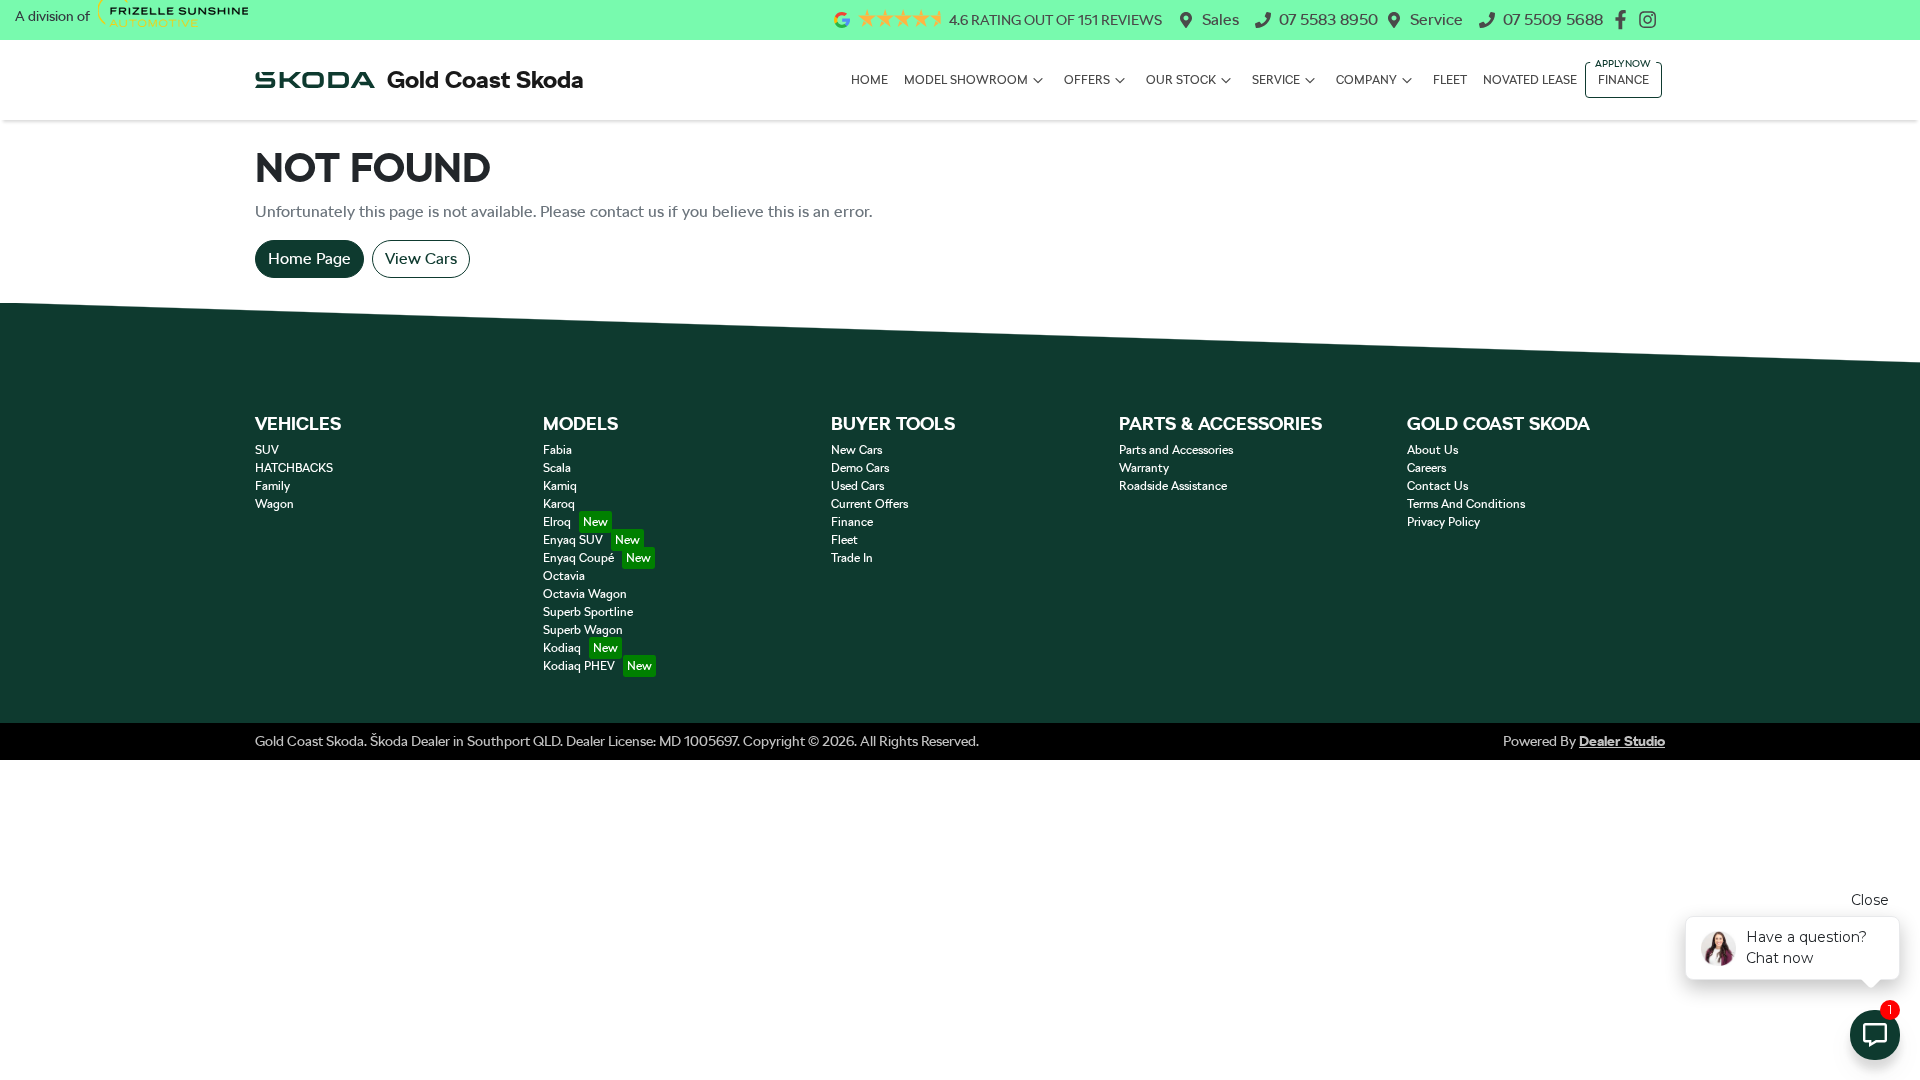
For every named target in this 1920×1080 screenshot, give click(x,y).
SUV (267, 450)
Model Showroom (966, 80)
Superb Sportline (588, 612)
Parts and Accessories (1176, 450)
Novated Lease (1530, 80)
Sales (1220, 19)
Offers (1087, 80)
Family (272, 486)
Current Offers (869, 504)
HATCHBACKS (294, 468)
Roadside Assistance (1173, 486)
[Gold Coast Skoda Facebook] (1624, 19)
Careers (1426, 468)
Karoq (559, 504)
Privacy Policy (1443, 522)
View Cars (421, 258)
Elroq (557, 522)
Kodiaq (562, 648)
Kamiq (560, 486)
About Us (1432, 450)
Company (1366, 80)
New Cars (856, 450)
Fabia (557, 450)
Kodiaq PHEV (579, 666)
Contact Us (1437, 486)
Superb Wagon (583, 630)
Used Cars (857, 486)
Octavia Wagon (585, 594)
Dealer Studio (1622, 741)
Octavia (564, 576)
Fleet (1450, 80)
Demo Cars (860, 468)
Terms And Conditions (1466, 504)
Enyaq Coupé (578, 558)
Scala (557, 468)
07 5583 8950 (1328, 19)
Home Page (309, 258)
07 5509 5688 (1553, 19)
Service (1436, 19)
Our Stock (1181, 80)
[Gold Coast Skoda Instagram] (1651, 19)
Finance (1623, 80)
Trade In (852, 558)
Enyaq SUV (573, 540)
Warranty (1144, 468)
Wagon (274, 504)
